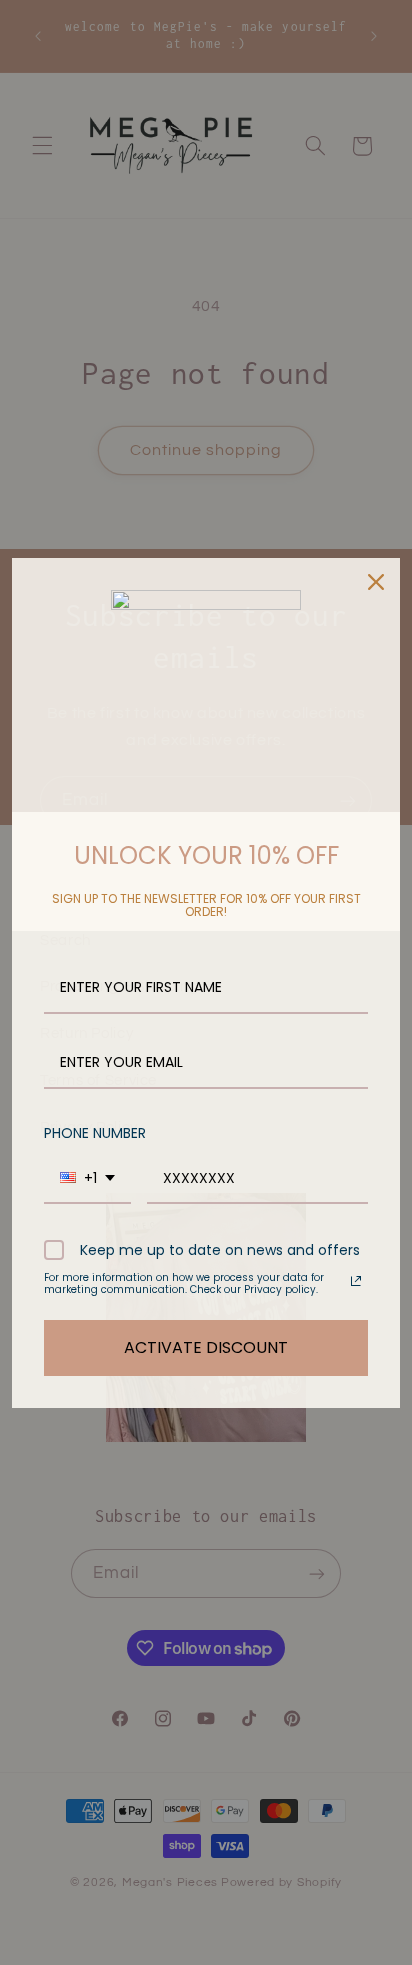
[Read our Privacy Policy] (356, 1281)
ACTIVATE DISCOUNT (206, 1347)
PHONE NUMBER (95, 1133)
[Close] (376, 582)
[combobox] (87, 1179)
